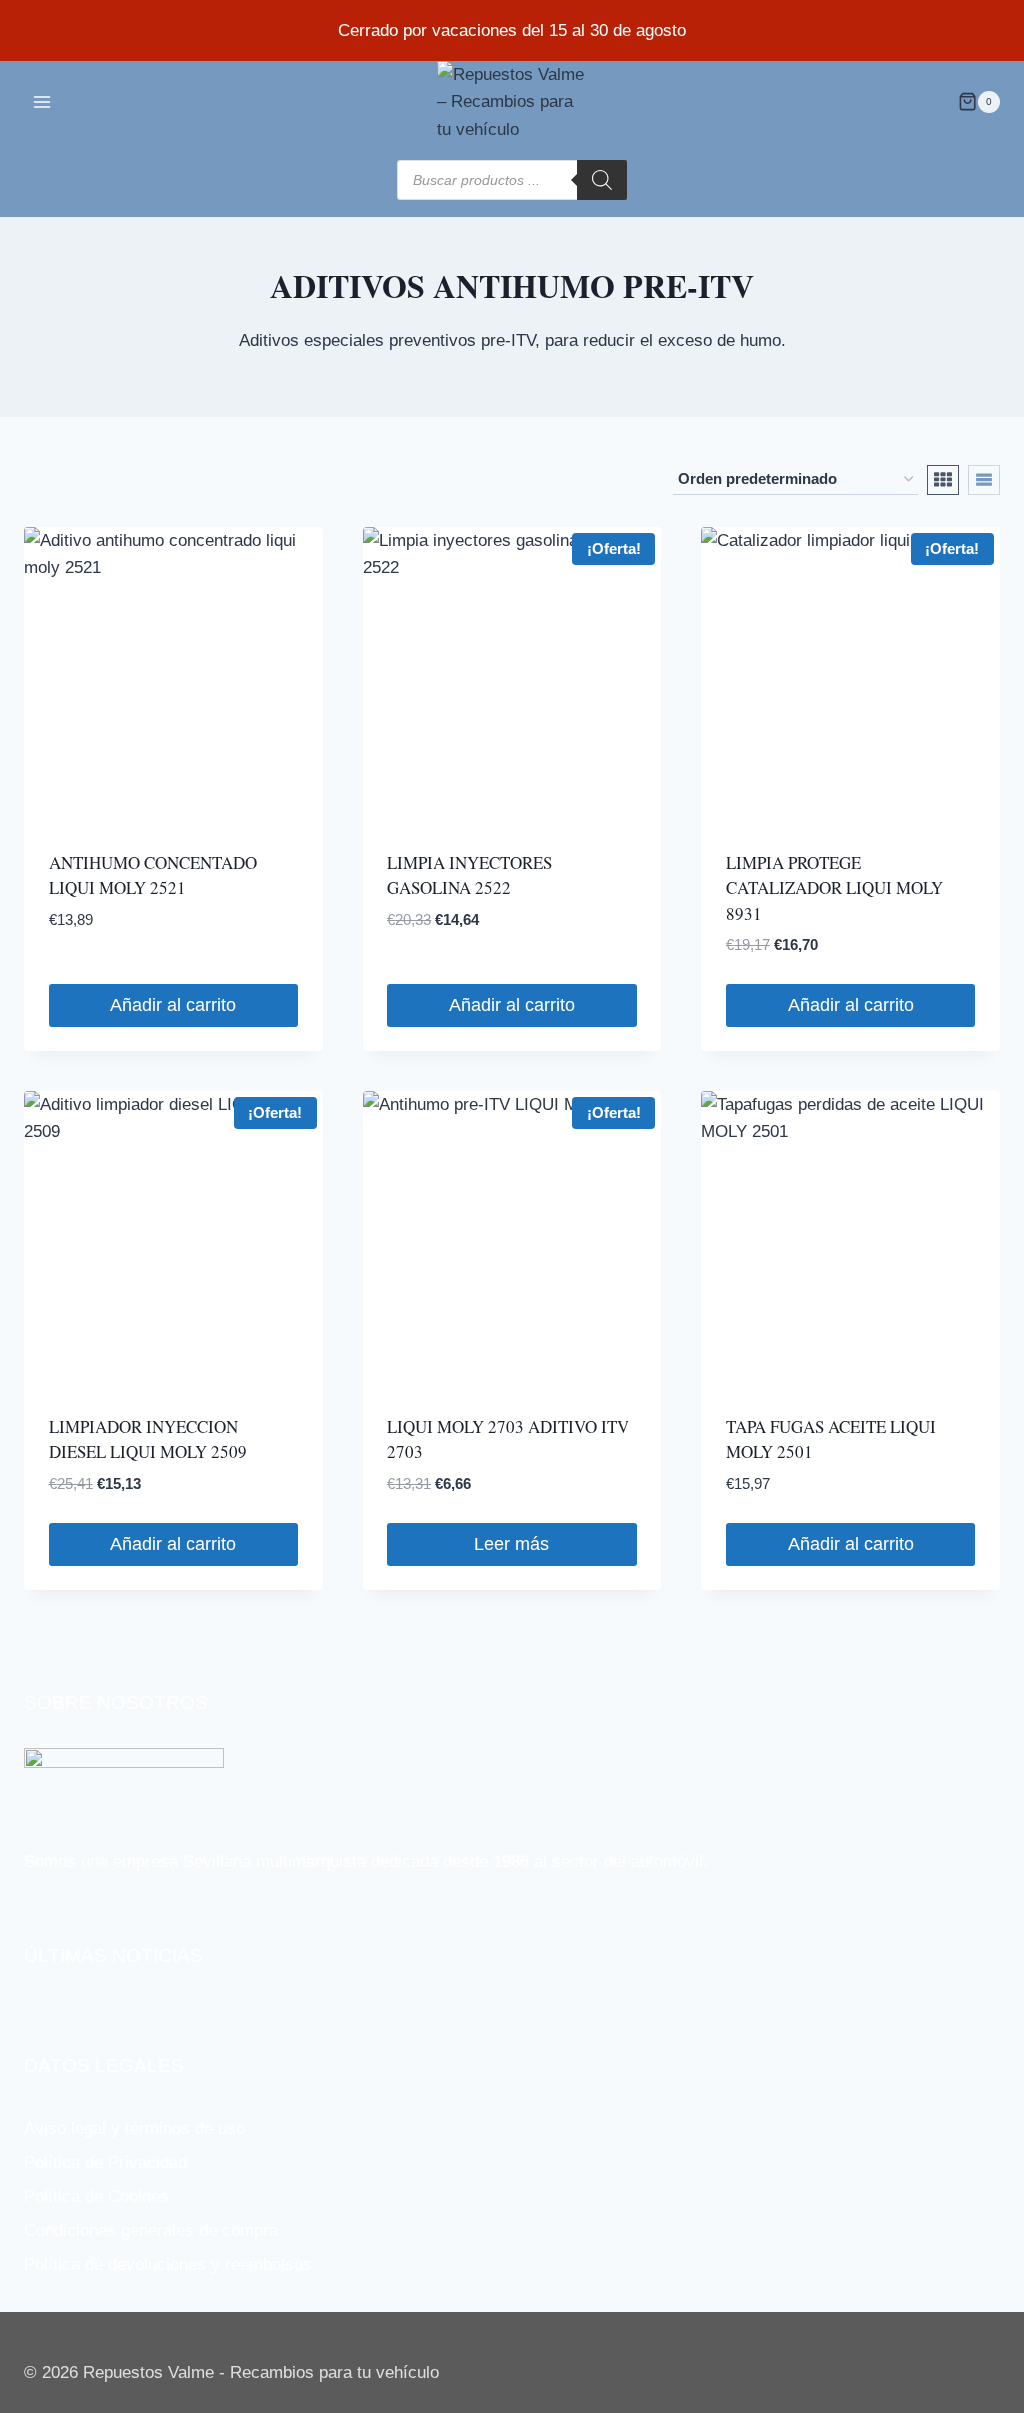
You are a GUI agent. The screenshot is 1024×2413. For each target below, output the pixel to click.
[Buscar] (602, 180)
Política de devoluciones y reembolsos (168, 2264)
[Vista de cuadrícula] (943, 480)
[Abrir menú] (42, 101)
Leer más (511, 1544)
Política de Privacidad (105, 2162)
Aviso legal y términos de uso (134, 2128)
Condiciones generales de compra (151, 2230)
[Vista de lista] (984, 480)
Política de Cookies (96, 2196)
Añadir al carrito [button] (173, 1005)
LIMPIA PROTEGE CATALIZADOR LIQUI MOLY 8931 (834, 888)
